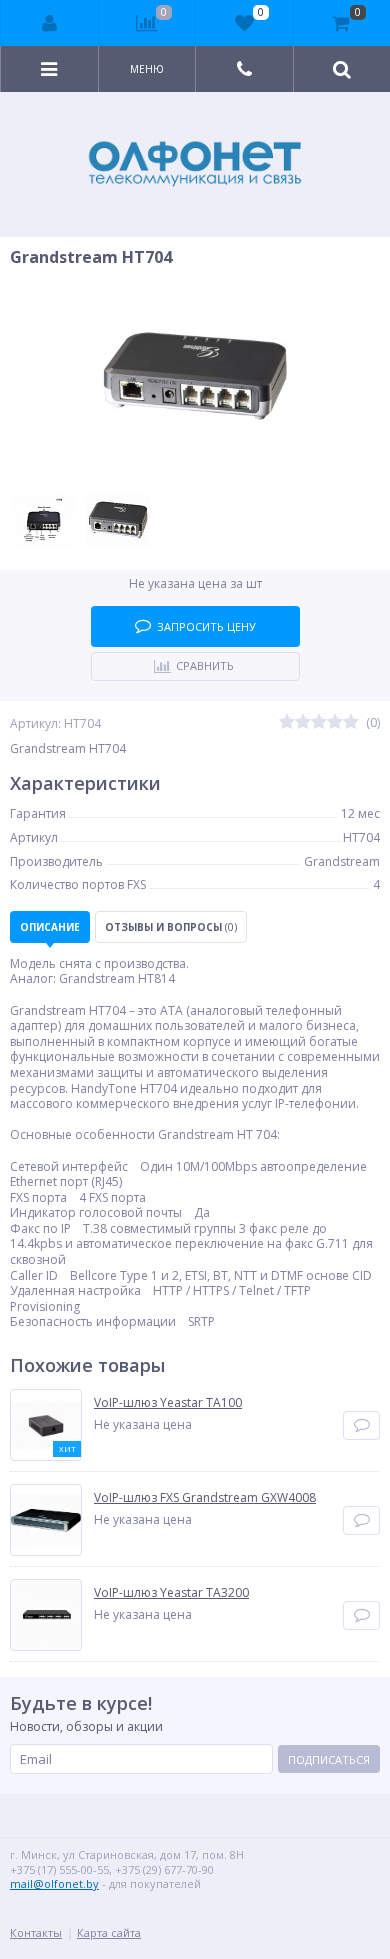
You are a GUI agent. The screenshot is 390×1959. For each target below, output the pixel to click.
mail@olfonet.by (54, 1883)
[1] (287, 723)
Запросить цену (206, 626)
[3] (319, 723)
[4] (335, 723)
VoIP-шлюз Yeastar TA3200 (171, 1593)
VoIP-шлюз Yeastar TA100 (168, 1403)
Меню (147, 69)
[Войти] (50, 23)
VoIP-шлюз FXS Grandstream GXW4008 (205, 1498)
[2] (303, 723)
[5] (351, 723)
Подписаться (329, 1759)
